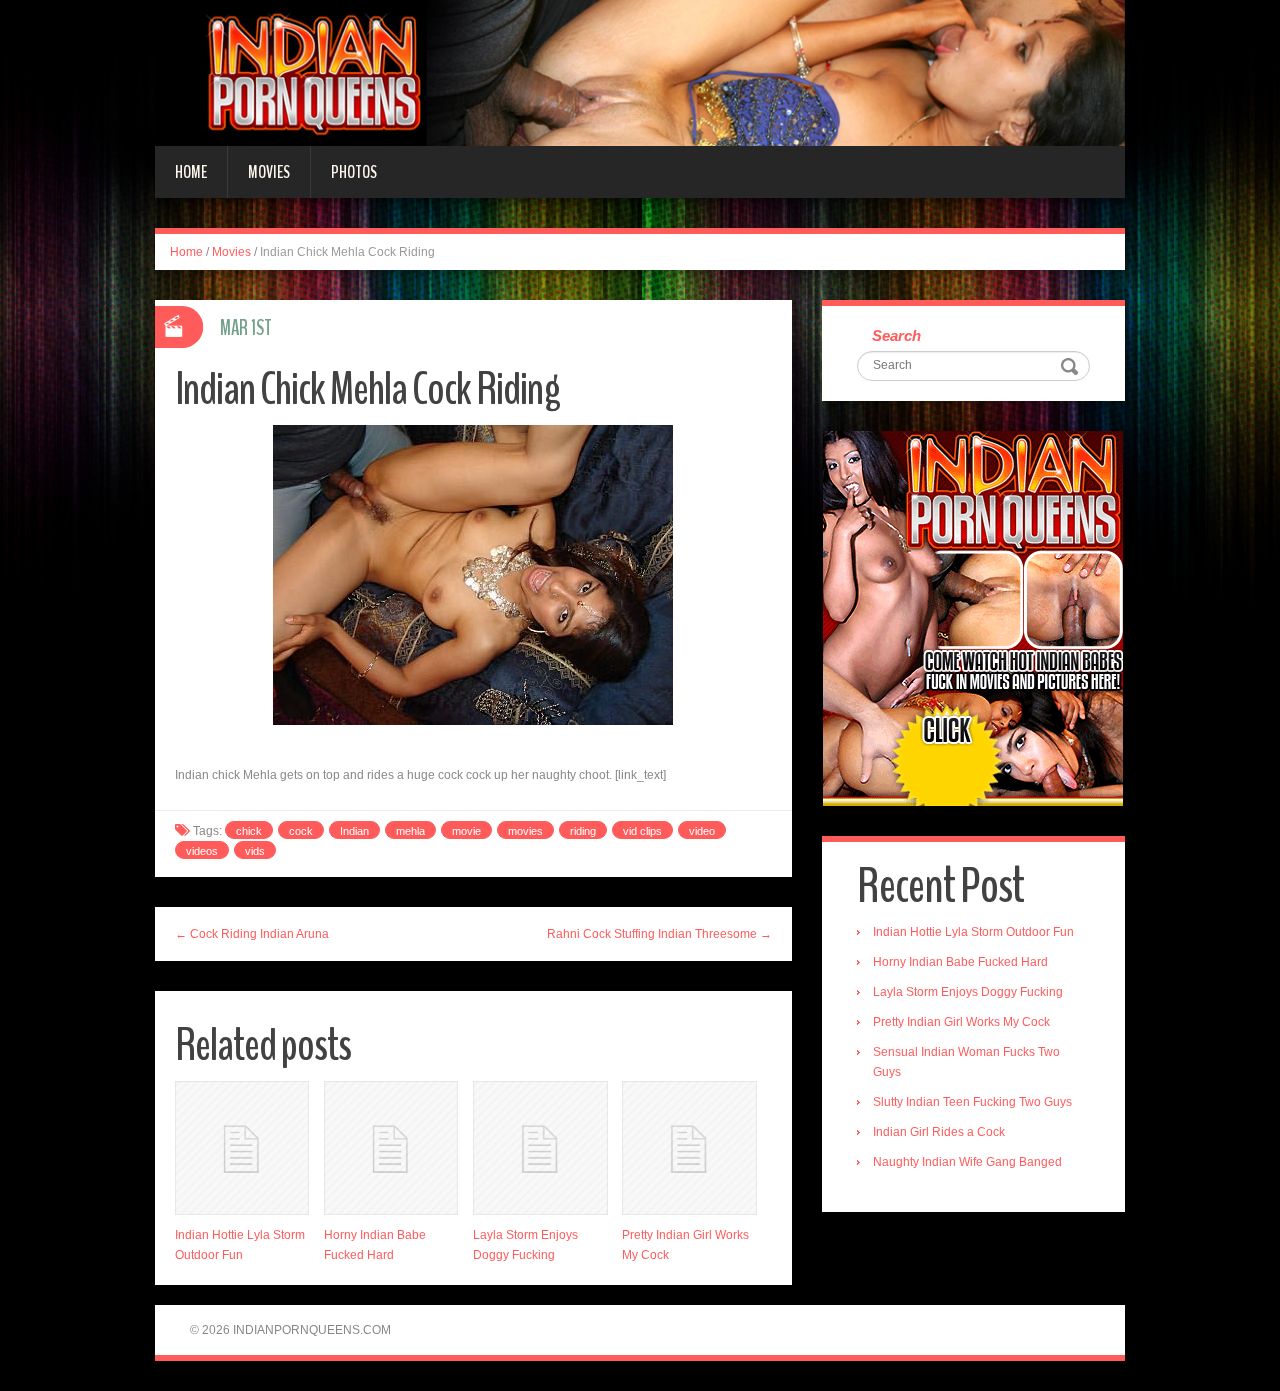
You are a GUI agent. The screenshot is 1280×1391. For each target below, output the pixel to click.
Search (896, 335)
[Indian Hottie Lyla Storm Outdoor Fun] (242, 1148)
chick (249, 831)
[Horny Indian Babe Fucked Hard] (391, 1148)
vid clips (642, 831)
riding (583, 831)
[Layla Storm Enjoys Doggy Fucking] (540, 1148)
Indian (354, 831)
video (702, 831)
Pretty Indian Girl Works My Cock (961, 1022)
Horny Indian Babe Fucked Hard (960, 962)
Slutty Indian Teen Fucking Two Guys (972, 1102)
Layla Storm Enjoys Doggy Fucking (968, 992)
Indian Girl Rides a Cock (939, 1132)
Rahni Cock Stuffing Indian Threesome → (659, 934)
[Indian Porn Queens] (640, 72)
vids (255, 851)
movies (525, 831)
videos (202, 851)
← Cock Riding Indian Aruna (252, 934)
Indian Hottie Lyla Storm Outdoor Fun (973, 932)
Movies (269, 172)
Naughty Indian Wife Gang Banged (967, 1162)
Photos (354, 172)
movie (466, 831)
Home (191, 172)
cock (301, 831)
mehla (410, 831)
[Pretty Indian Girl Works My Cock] (689, 1148)
